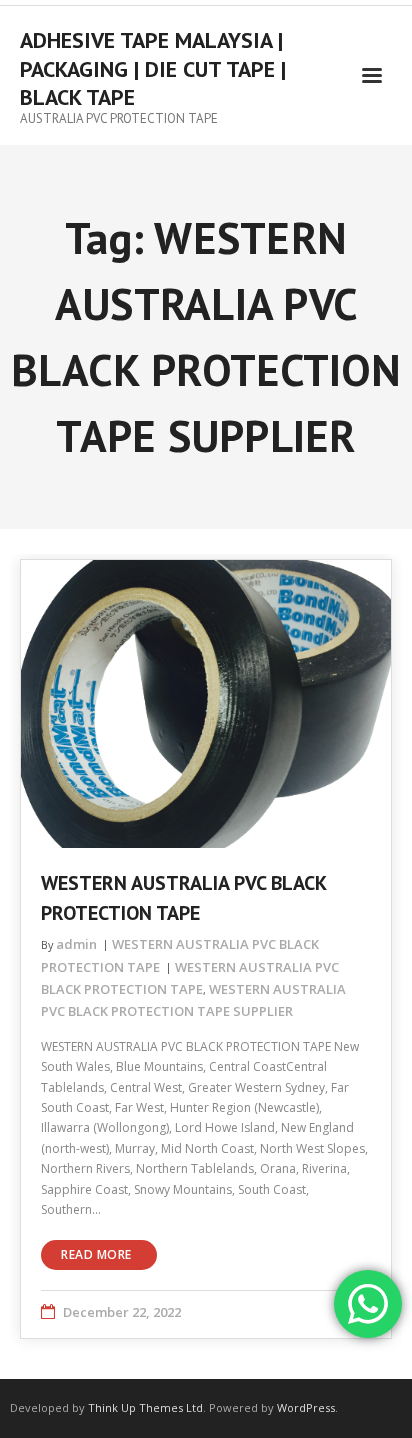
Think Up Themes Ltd (145, 1407)
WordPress (306, 1407)
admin (76, 944)
